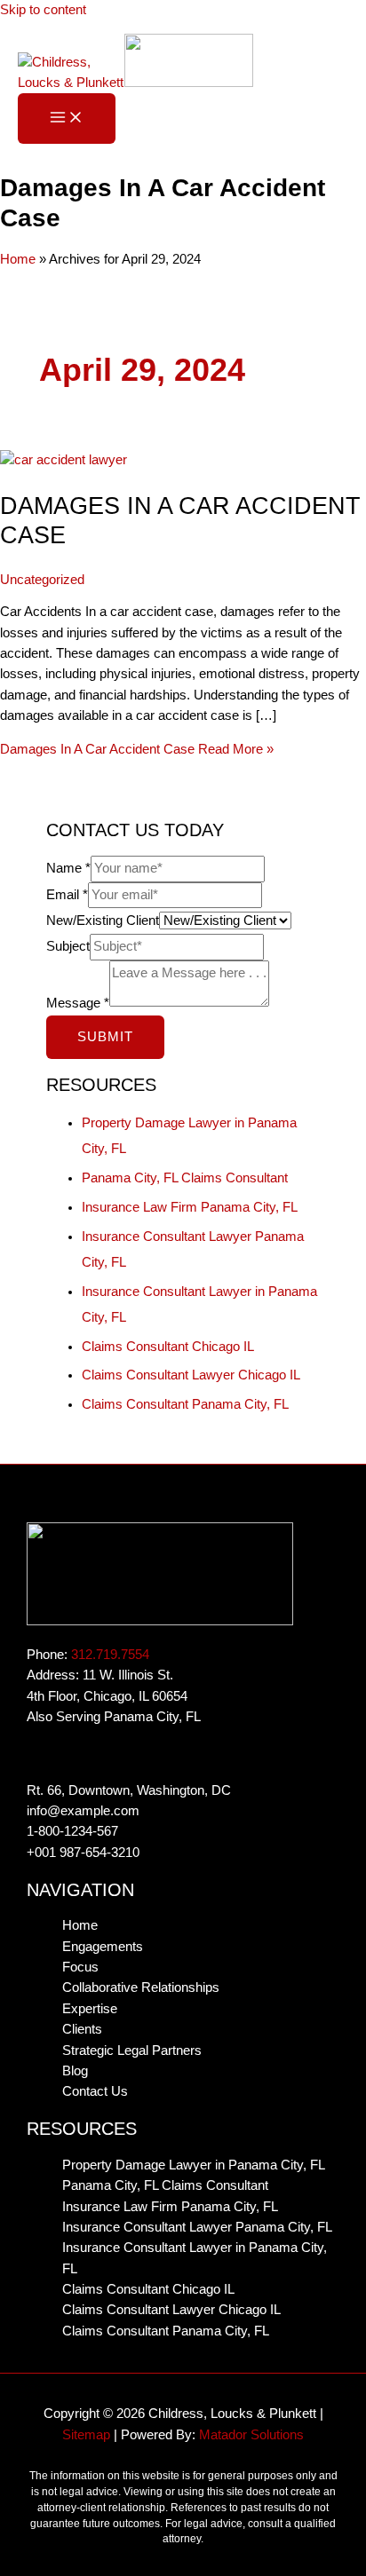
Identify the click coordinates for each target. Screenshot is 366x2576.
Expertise (90, 2009)
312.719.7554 (110, 1655)
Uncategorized (42, 580)
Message (78, 1002)
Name (68, 868)
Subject (68, 946)
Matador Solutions (251, 2435)
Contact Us (95, 2091)
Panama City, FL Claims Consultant (185, 1178)
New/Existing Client (103, 921)
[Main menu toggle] (67, 119)
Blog (75, 2071)
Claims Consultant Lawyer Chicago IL (191, 1375)
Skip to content (43, 10)
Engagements (103, 1947)
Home (18, 259)
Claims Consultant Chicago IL (168, 1347)
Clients (82, 2029)
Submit (105, 1037)
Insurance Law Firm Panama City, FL (190, 1207)
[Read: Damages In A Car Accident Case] (64, 460)
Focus (80, 1967)
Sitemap (86, 2435)
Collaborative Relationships (141, 1987)
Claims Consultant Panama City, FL (185, 1404)
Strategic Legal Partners (132, 2051)
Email (67, 895)
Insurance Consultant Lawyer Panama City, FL (197, 2227)
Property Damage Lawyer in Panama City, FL (194, 2165)
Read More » (137, 749)
